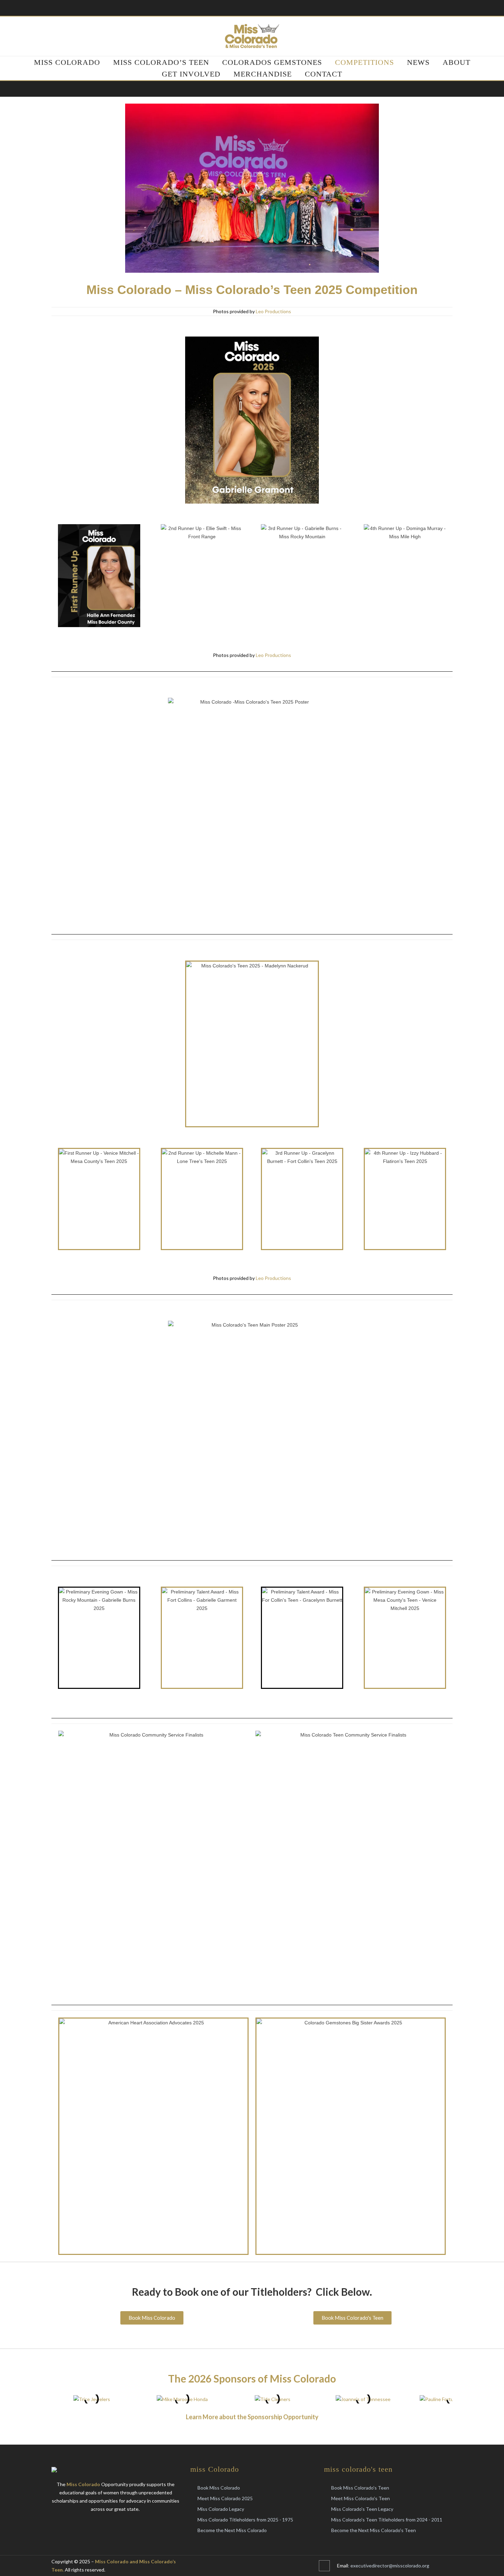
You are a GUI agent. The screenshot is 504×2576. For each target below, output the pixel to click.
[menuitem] (67, 62)
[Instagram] (259, 2566)
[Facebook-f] (245, 2566)
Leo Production (272, 311)
